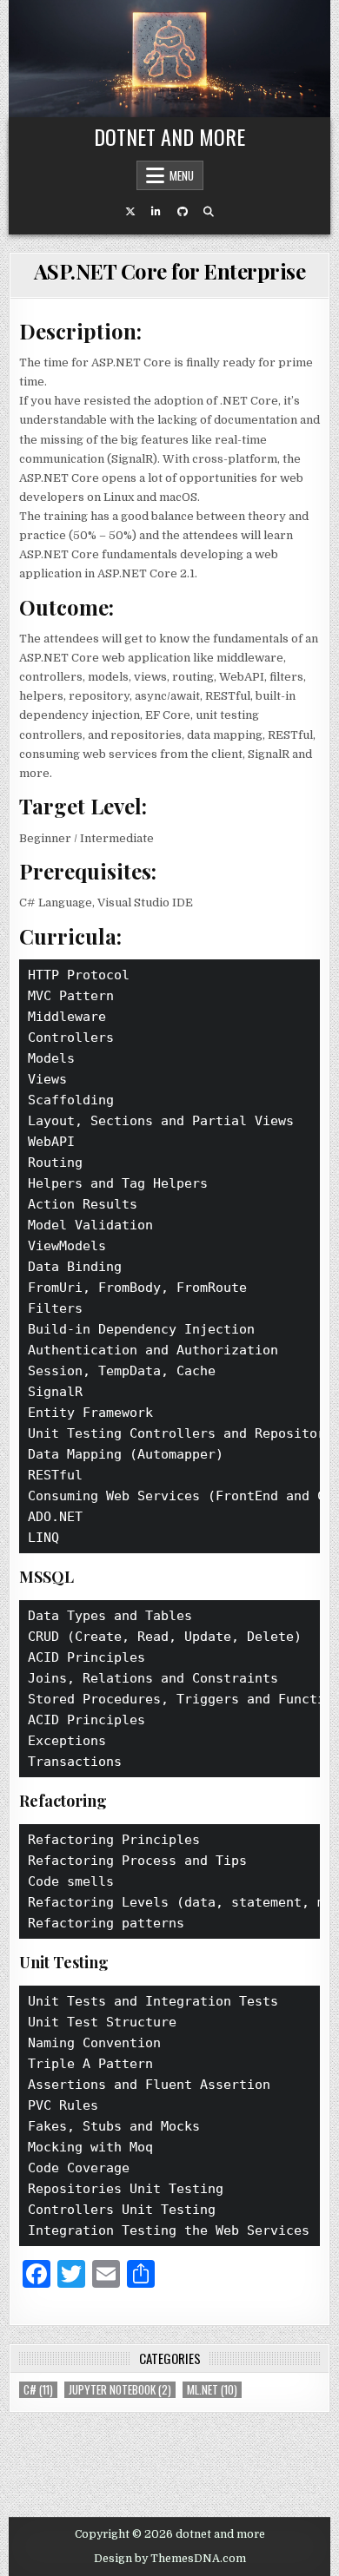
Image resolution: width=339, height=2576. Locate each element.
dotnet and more (169, 136)
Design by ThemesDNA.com (170, 2559)
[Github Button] (183, 212)
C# (38, 2390)
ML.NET (212, 2390)
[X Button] (130, 212)
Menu (182, 175)
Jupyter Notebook (120, 2390)
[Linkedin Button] (156, 212)
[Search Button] (209, 212)
